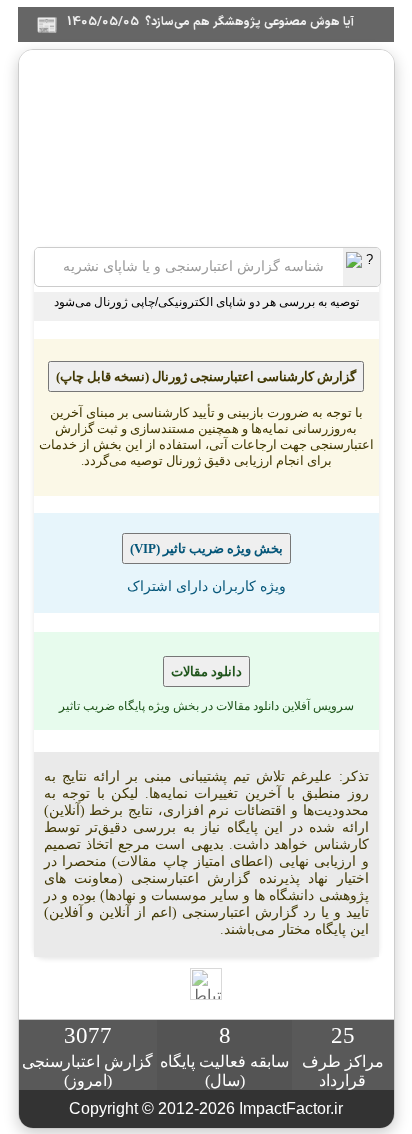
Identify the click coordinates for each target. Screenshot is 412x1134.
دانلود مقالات (206, 671)
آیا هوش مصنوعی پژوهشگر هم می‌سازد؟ (263, 22)
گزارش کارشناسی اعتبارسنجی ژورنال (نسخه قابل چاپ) (206, 376)
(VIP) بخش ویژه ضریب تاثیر (206, 548)
